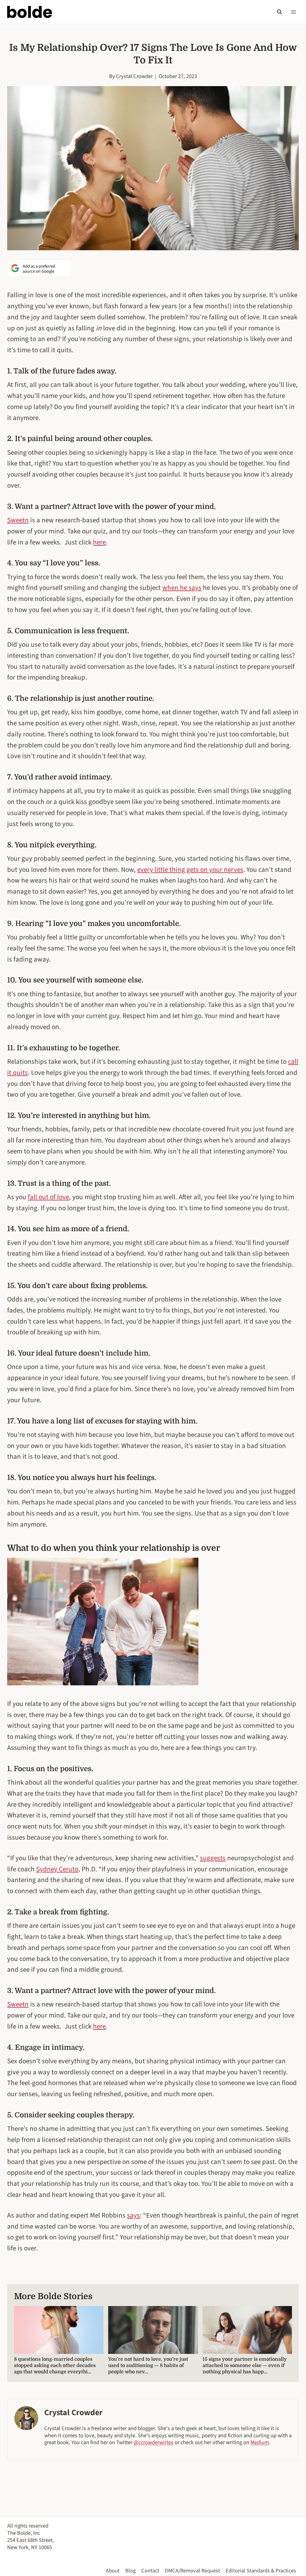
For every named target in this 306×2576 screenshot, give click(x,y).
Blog (130, 2571)
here (99, 542)
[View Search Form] (279, 12)
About (113, 2571)
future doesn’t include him (102, 1353)
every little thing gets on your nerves (190, 870)
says (133, 2215)
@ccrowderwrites (153, 2442)
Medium (260, 2442)
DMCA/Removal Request (192, 2571)
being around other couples (103, 439)
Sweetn (18, 520)
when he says (182, 588)
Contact (150, 2571)
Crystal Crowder (134, 76)
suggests (213, 1858)
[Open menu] (293, 12)
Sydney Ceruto (57, 1869)
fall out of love (48, 1197)
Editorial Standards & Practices (261, 2571)
